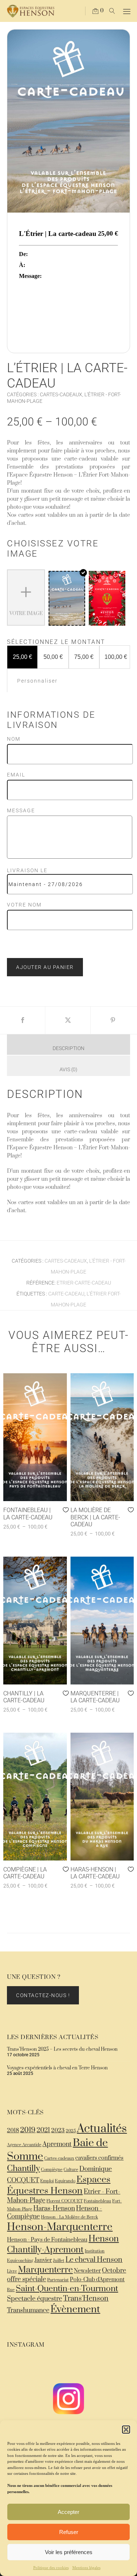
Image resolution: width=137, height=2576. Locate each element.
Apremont (57, 2144)
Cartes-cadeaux (59, 2158)
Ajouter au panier (45, 967)
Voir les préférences (69, 2552)
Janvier (43, 2260)
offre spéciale (26, 2279)
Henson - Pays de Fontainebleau (47, 2240)
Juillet (59, 2261)
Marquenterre (45, 2270)
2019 (28, 2130)
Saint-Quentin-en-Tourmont (67, 2289)
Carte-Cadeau (66, 1294)
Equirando (65, 2181)
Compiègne (52, 2170)
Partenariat (58, 2280)
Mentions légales (86, 2568)
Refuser (69, 2532)
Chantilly (23, 2169)
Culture (71, 2170)
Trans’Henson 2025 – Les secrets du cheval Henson (62, 2049)
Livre (12, 2271)
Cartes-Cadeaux (61, 394)
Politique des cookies (51, 2568)
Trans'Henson (86, 2299)
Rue (11, 2290)
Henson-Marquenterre (60, 2227)
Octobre (114, 2271)
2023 (58, 2131)
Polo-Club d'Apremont (97, 2280)
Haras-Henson (54, 2209)
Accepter (68, 2512)
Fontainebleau (97, 2201)
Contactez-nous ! (43, 1995)
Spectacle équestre (35, 2299)
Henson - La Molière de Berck (69, 2217)
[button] (126, 2430)
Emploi (47, 2181)
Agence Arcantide (24, 2145)
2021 (43, 2130)
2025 (71, 2131)
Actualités (102, 2129)
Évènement (75, 2309)
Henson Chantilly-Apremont (63, 2244)
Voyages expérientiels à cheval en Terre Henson (57, 2068)
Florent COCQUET (64, 2201)
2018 (13, 2131)
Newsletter (87, 2271)
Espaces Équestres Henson (59, 2185)
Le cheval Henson (94, 2260)
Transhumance (28, 2310)
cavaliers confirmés (99, 2158)
